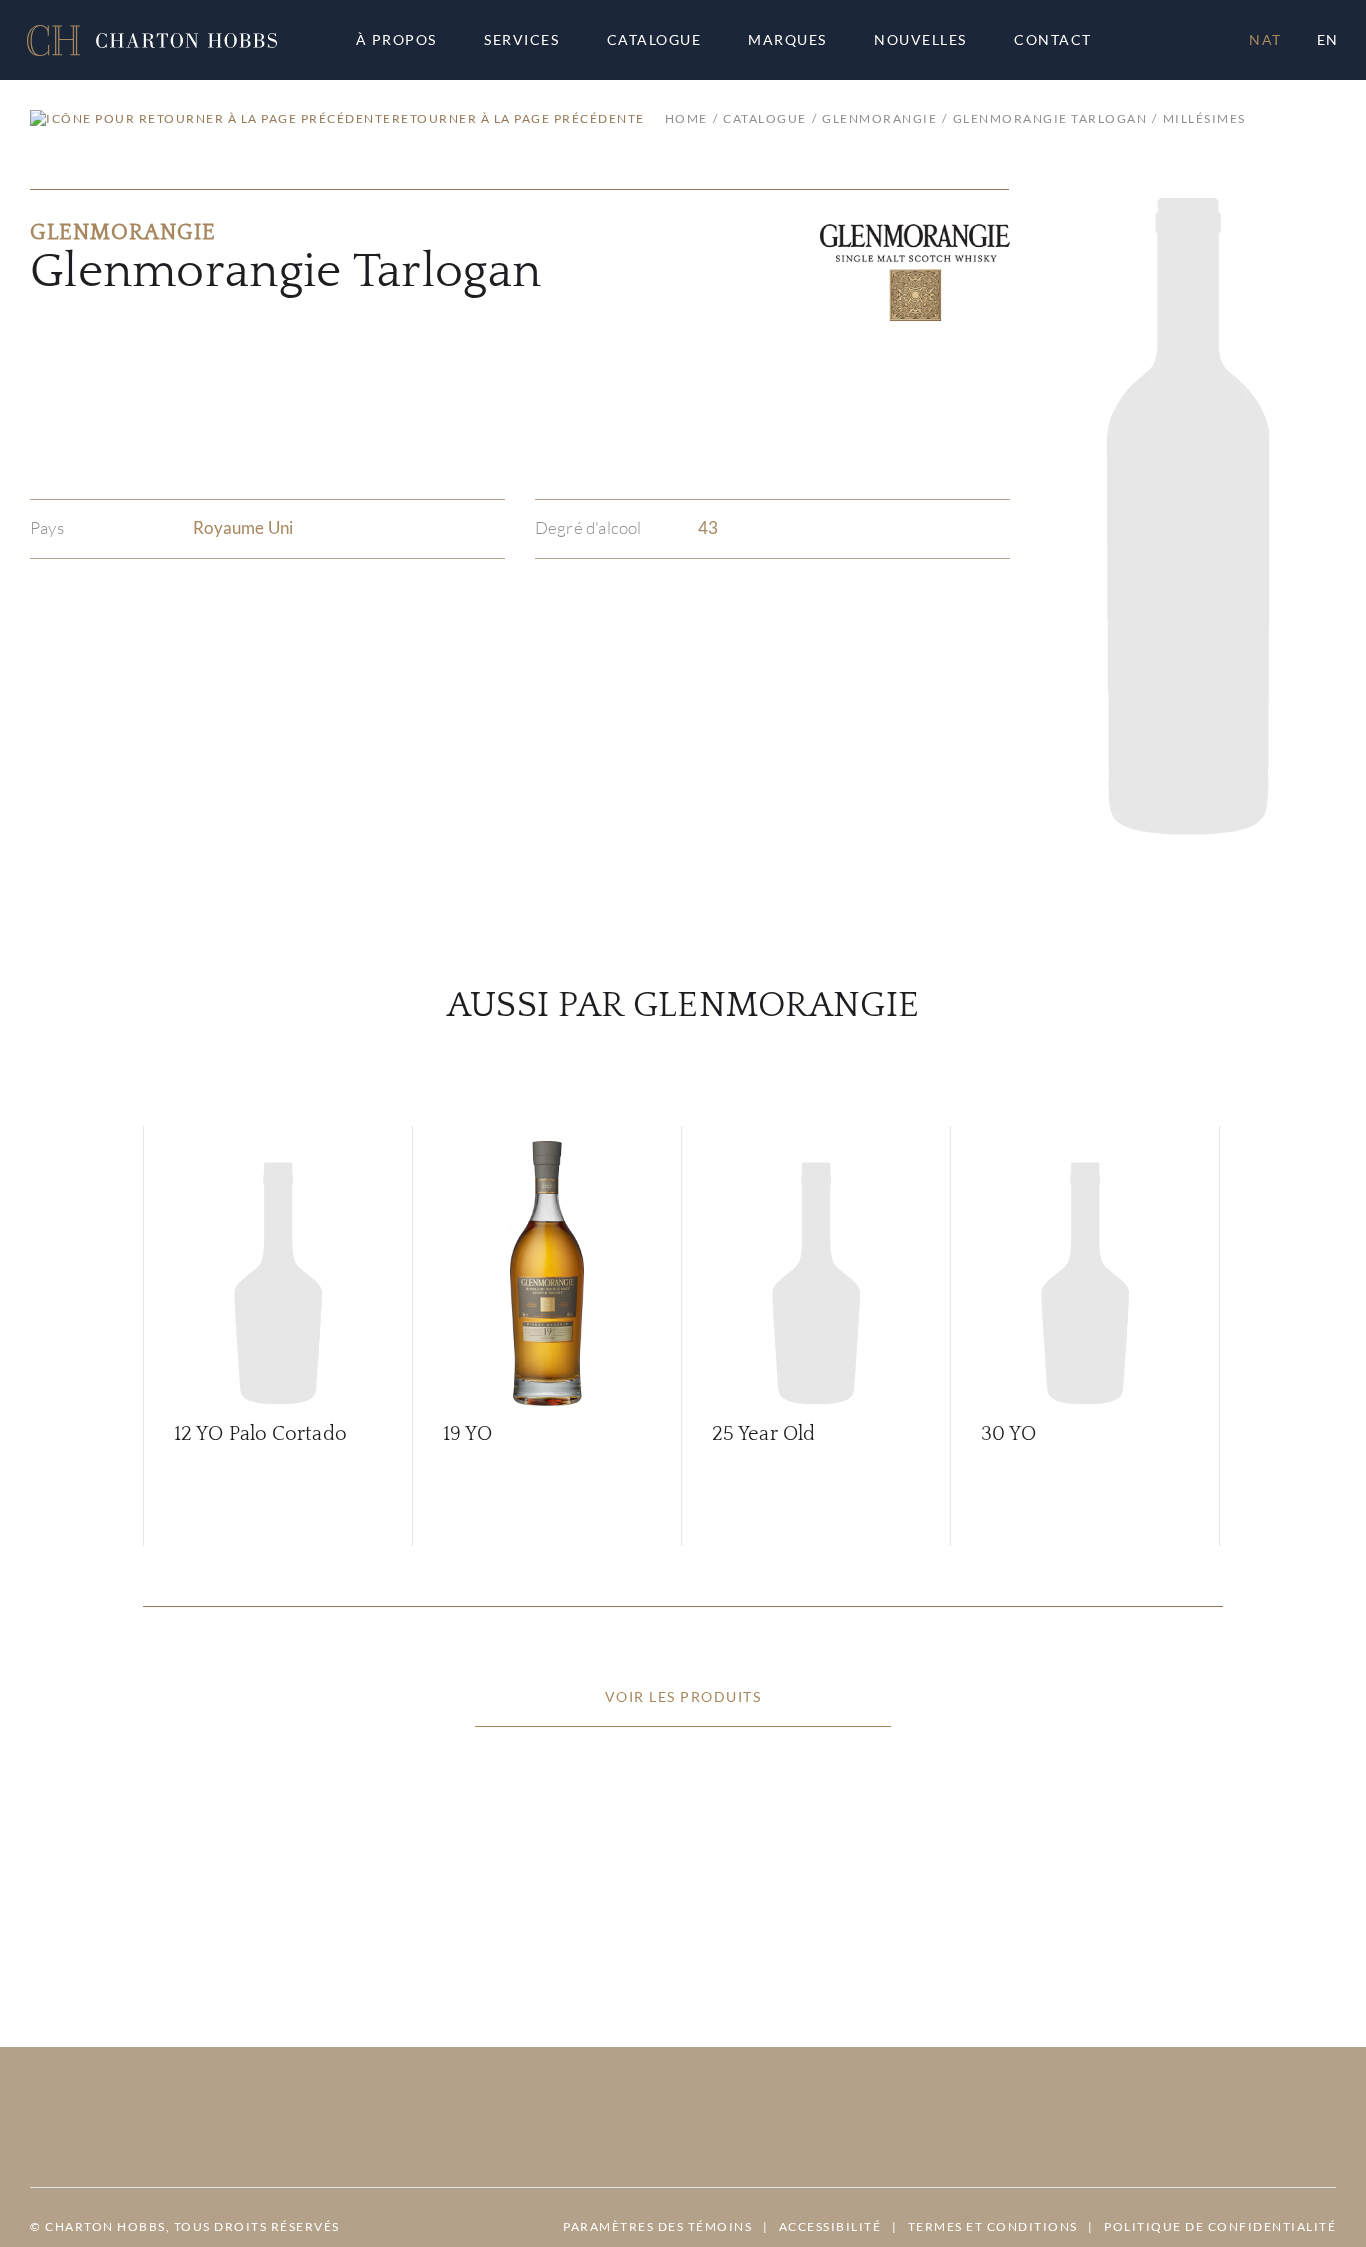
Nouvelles (920, 40)
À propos (396, 40)
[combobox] (1062, 40)
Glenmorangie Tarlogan (1050, 118)
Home (686, 118)
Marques (787, 40)
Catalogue (654, 40)
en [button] (1328, 39)
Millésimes (1204, 118)
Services (521, 40)
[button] (152, 40)
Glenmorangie (879, 118)
